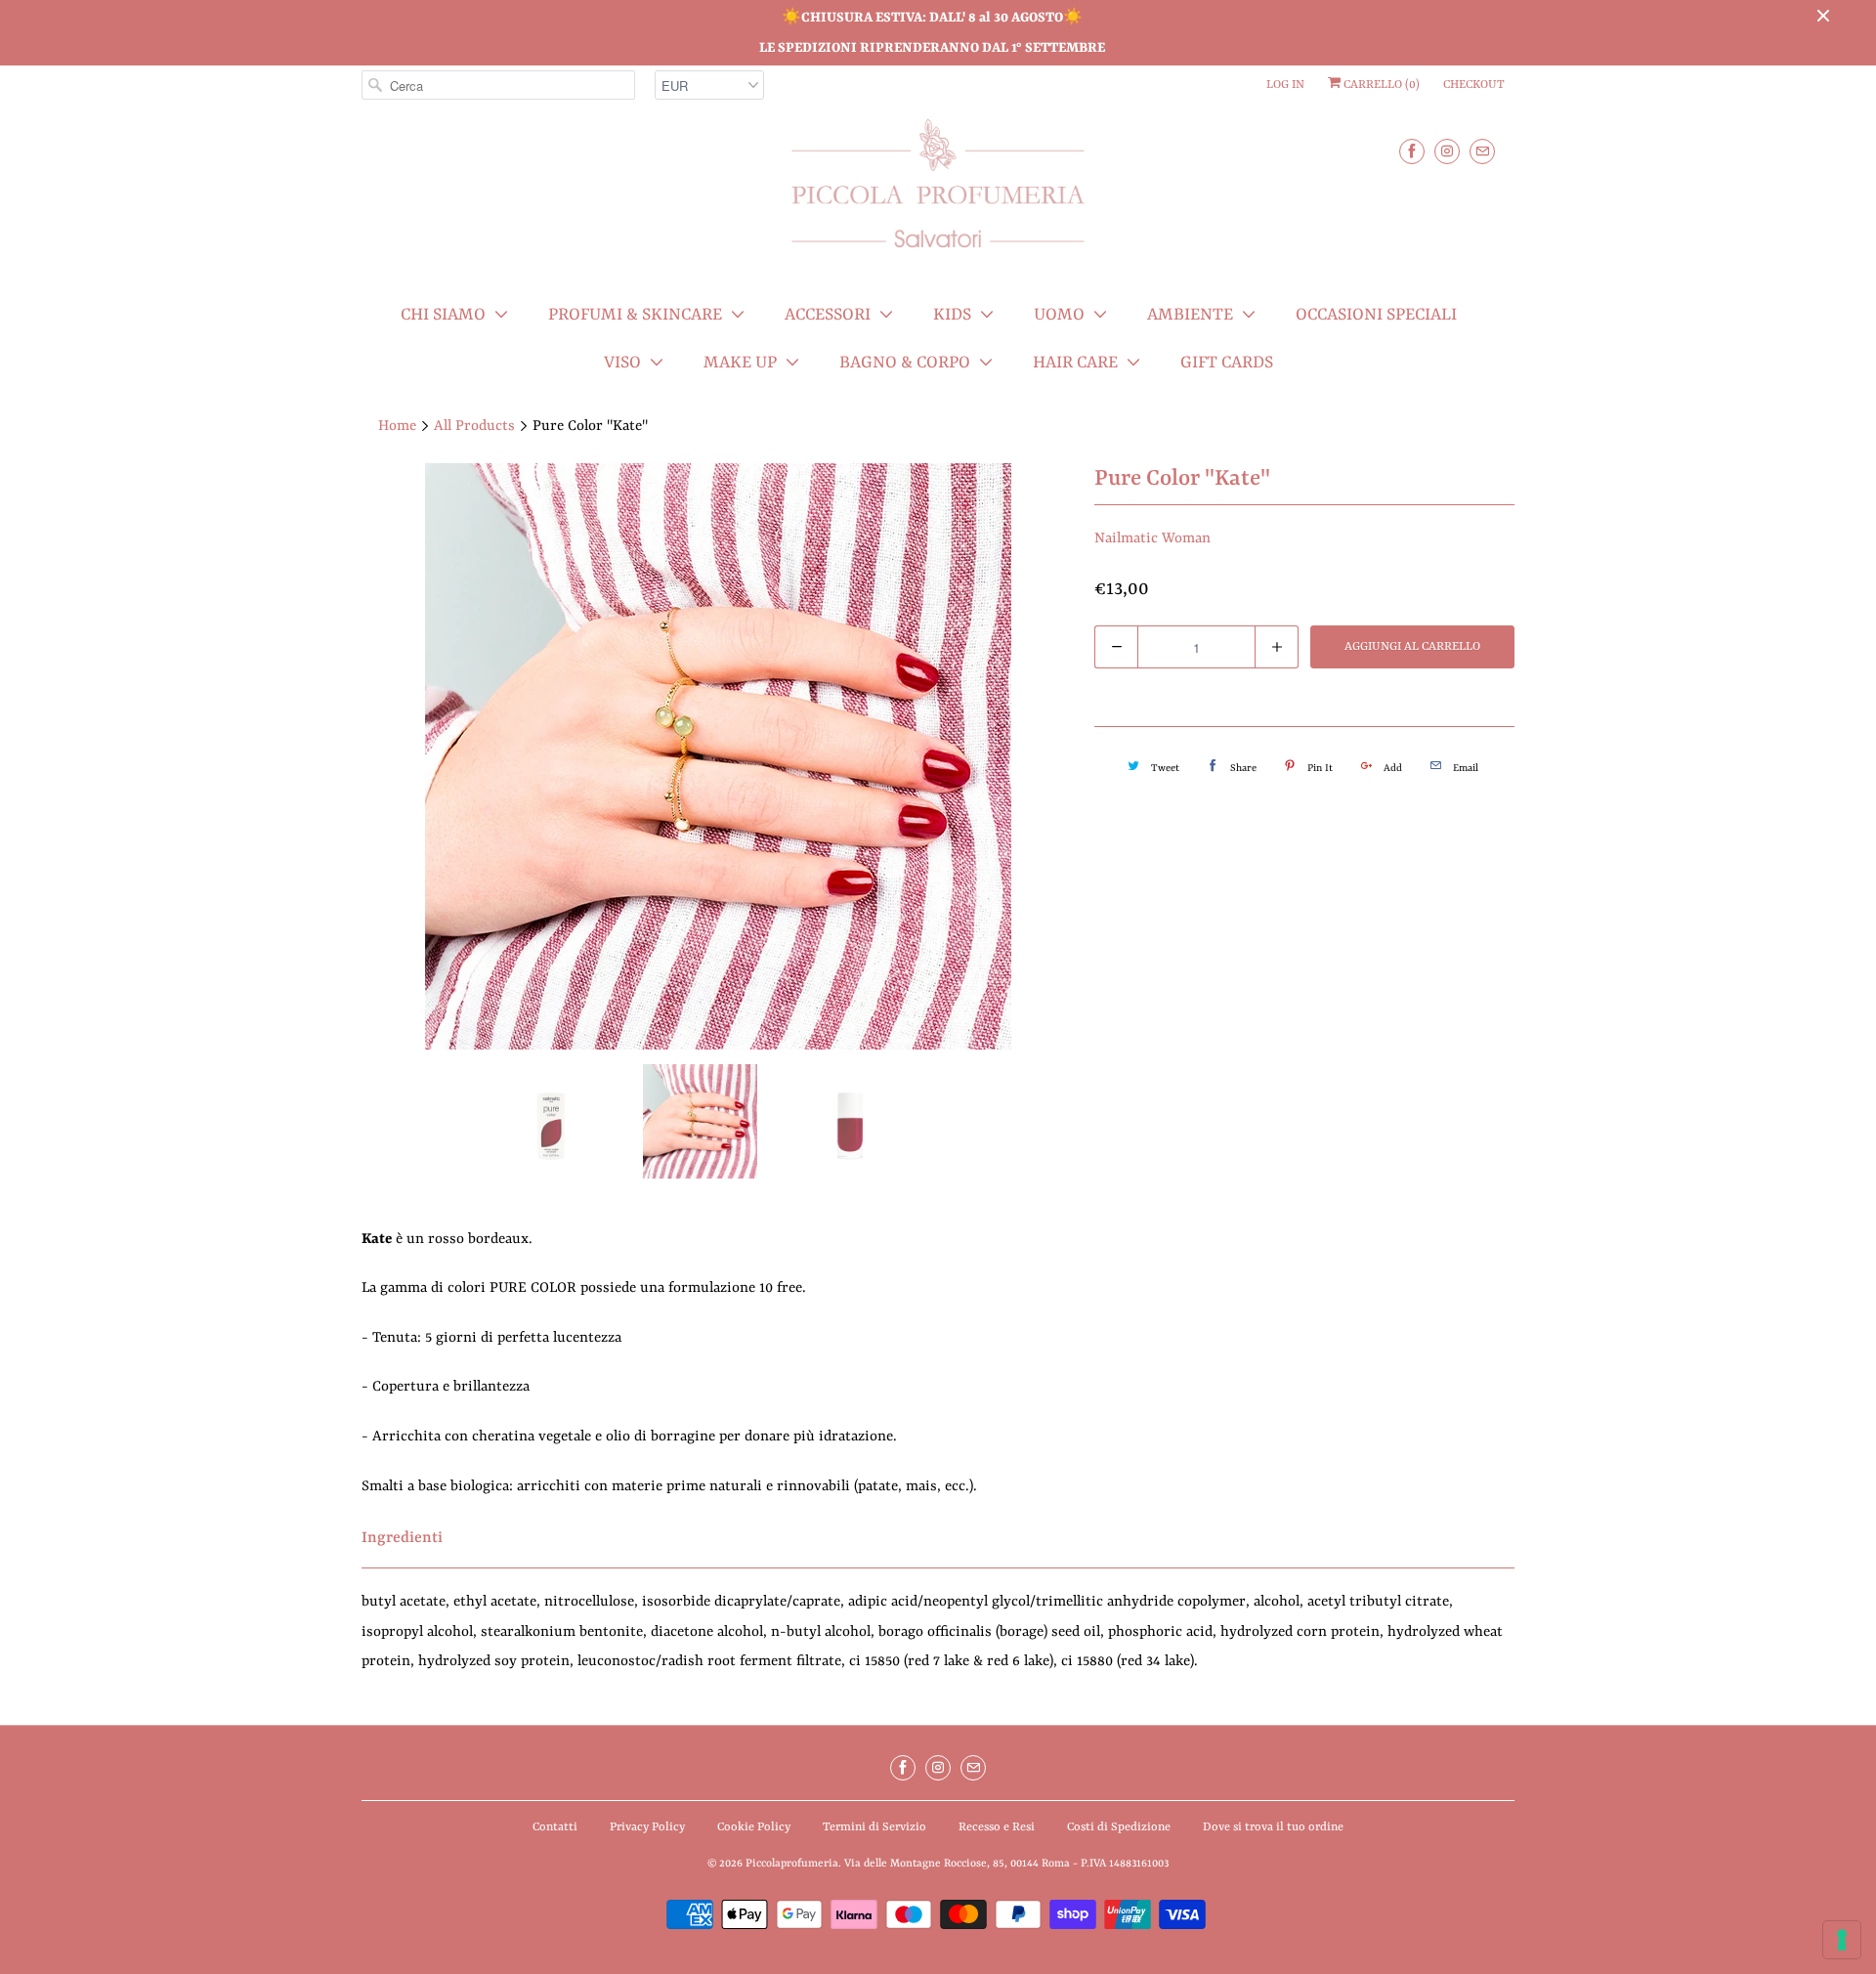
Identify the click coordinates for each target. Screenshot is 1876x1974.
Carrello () (1380, 85)
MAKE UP (740, 363)
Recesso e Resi (997, 1827)
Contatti (555, 1827)
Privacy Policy (647, 1827)
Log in (1285, 85)
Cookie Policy (754, 1827)
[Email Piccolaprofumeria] (1482, 151)
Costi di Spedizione (1119, 1827)
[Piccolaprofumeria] (938, 195)
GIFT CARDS (1227, 363)
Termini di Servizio (874, 1827)
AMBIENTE (1190, 315)
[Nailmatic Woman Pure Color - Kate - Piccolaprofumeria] (718, 756)
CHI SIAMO (443, 315)
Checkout (1474, 85)
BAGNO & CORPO (905, 363)
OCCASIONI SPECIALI (1376, 315)
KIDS (952, 315)
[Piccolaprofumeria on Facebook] (1412, 151)
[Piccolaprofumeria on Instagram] (1447, 151)
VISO (622, 363)
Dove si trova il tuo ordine (1273, 1827)
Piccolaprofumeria (792, 1864)
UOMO (1059, 315)
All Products (474, 427)
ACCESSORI (828, 315)
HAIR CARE (1075, 363)
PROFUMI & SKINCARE (635, 315)
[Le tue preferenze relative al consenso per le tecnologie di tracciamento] (1842, 1940)
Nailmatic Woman (1152, 539)
